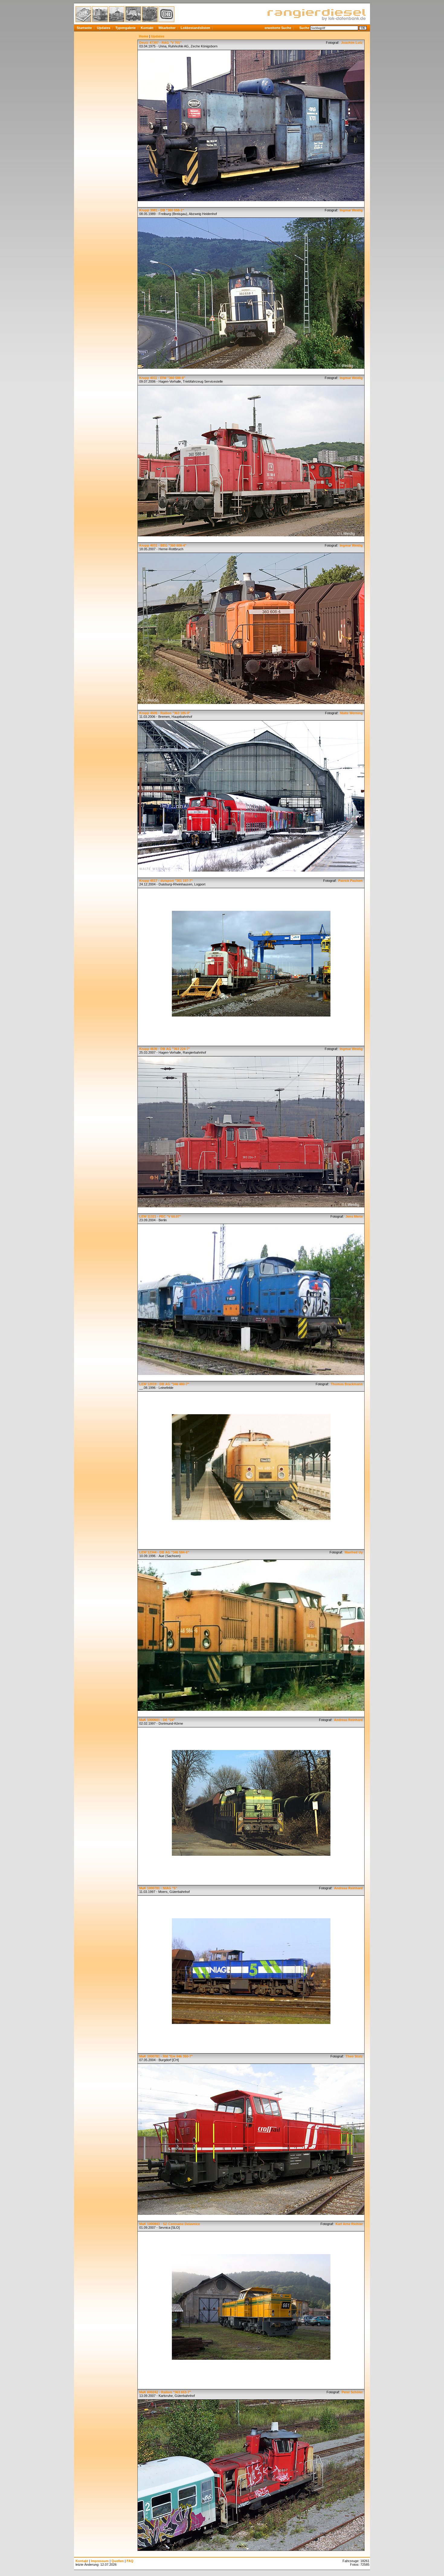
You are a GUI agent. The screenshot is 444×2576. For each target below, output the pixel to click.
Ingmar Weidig (351, 210)
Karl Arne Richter (349, 2224)
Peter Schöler (352, 2392)
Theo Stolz (354, 2056)
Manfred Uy (353, 1552)
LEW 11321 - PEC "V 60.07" (160, 1216)
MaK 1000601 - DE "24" (157, 1720)
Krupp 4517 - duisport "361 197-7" (166, 881)
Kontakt (147, 28)
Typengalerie (125, 28)
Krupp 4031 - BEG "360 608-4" (163, 545)
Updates (104, 28)
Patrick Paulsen (350, 881)
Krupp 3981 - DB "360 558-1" (162, 210)
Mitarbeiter (167, 28)
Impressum (100, 2561)
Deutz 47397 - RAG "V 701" (160, 43)
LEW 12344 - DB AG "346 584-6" (164, 1552)
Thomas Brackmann (346, 1384)
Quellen (118, 2561)
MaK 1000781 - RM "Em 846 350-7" (166, 2056)
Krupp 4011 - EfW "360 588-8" (162, 378)
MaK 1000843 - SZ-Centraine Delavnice (170, 2224)
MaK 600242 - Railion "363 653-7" (165, 2392)
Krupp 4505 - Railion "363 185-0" (165, 713)
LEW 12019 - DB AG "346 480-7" (164, 1384)
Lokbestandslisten (195, 28)
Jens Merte (354, 1216)
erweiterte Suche (278, 28)
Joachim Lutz (351, 43)
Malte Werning (351, 713)
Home (144, 36)
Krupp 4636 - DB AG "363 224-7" (165, 1049)
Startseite (84, 28)
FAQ (130, 2561)
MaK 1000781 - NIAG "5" (158, 1888)
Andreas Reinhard (348, 1720)
